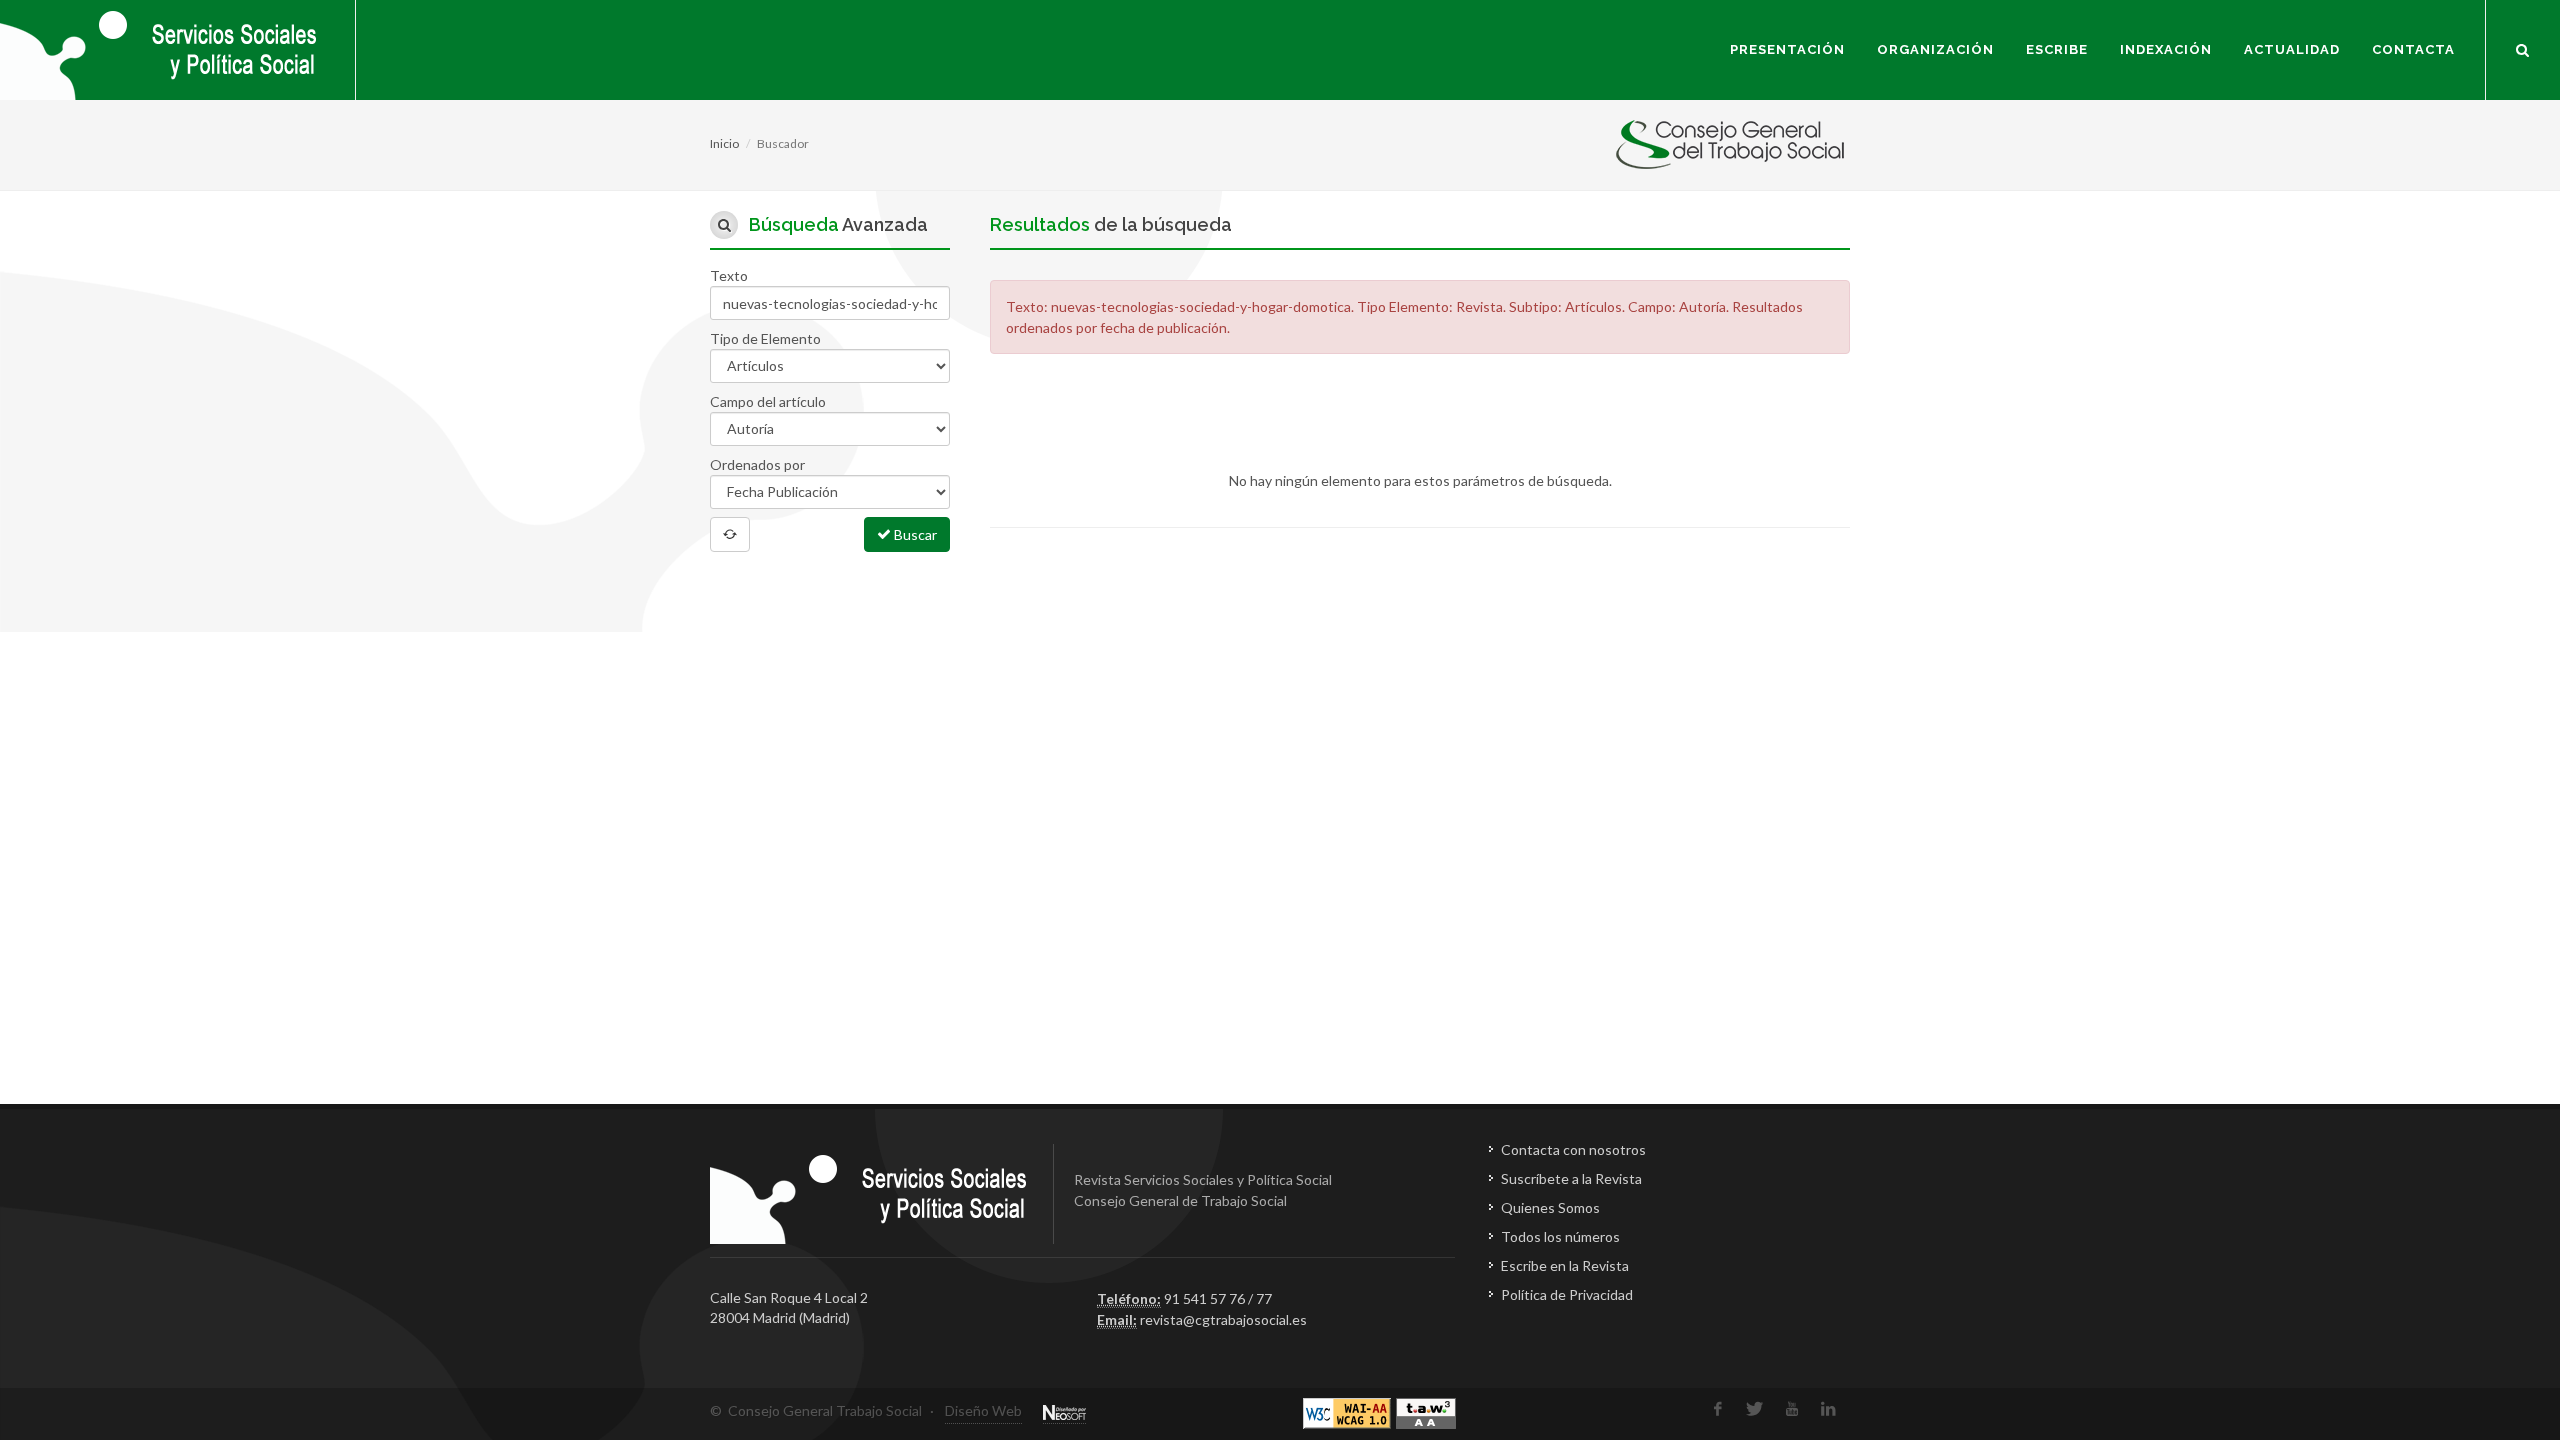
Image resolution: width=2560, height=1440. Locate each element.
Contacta (2413, 49)
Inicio (724, 143)
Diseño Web (983, 1410)
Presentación (1787, 49)
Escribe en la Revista (1565, 1265)
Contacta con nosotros (1573, 1149)
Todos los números (1560, 1236)
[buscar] (2523, 47)
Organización (1935, 49)
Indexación (2166, 49)
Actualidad (2292, 49)
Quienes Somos (1550, 1207)
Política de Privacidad (1567, 1294)
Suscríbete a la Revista (1571, 1178)
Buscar (914, 534)
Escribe (2057, 49)
